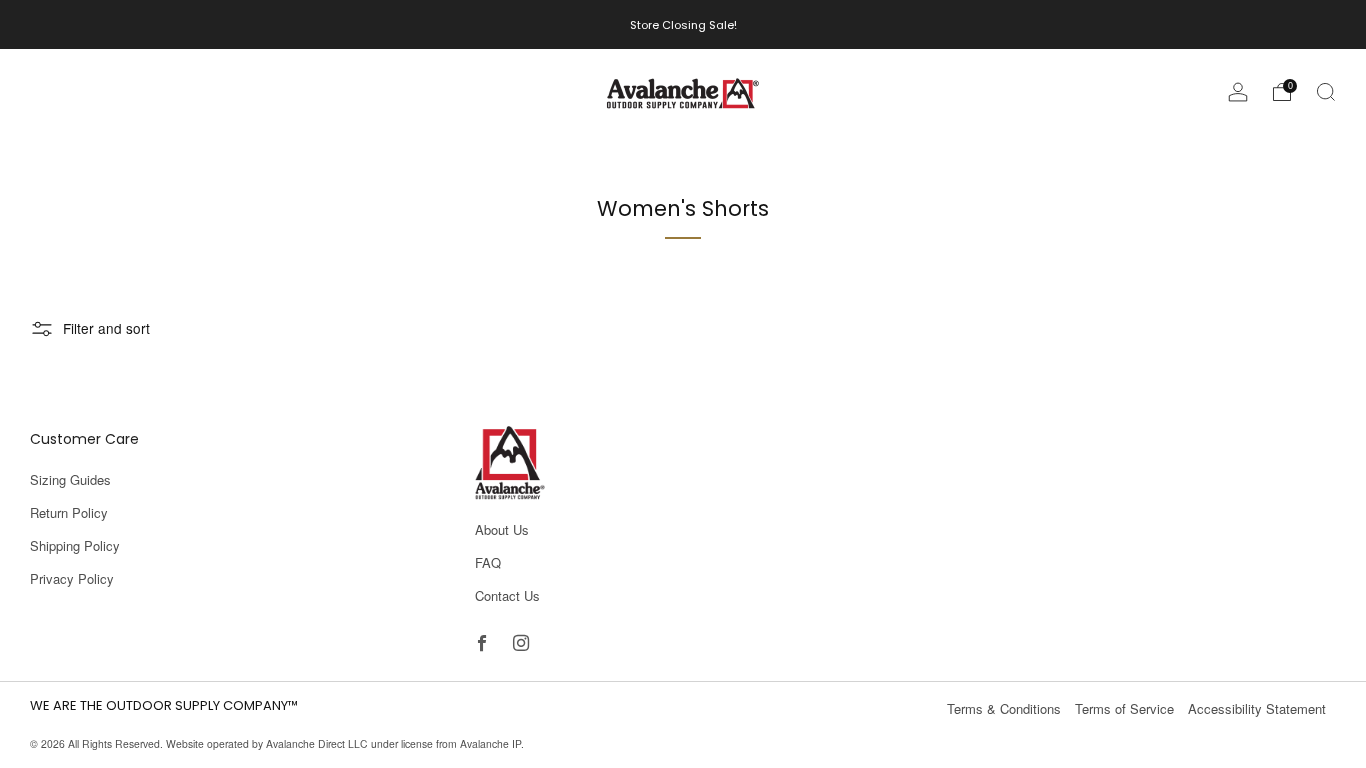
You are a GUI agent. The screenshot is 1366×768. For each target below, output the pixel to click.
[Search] (1326, 92)
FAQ (488, 562)
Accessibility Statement (1257, 708)
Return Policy (69, 512)
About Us (502, 529)
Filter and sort (106, 328)
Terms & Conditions (1004, 708)
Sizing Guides (70, 479)
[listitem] (683, 24)
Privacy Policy (72, 578)
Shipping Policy (75, 545)
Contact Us (507, 595)
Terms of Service (1124, 708)
